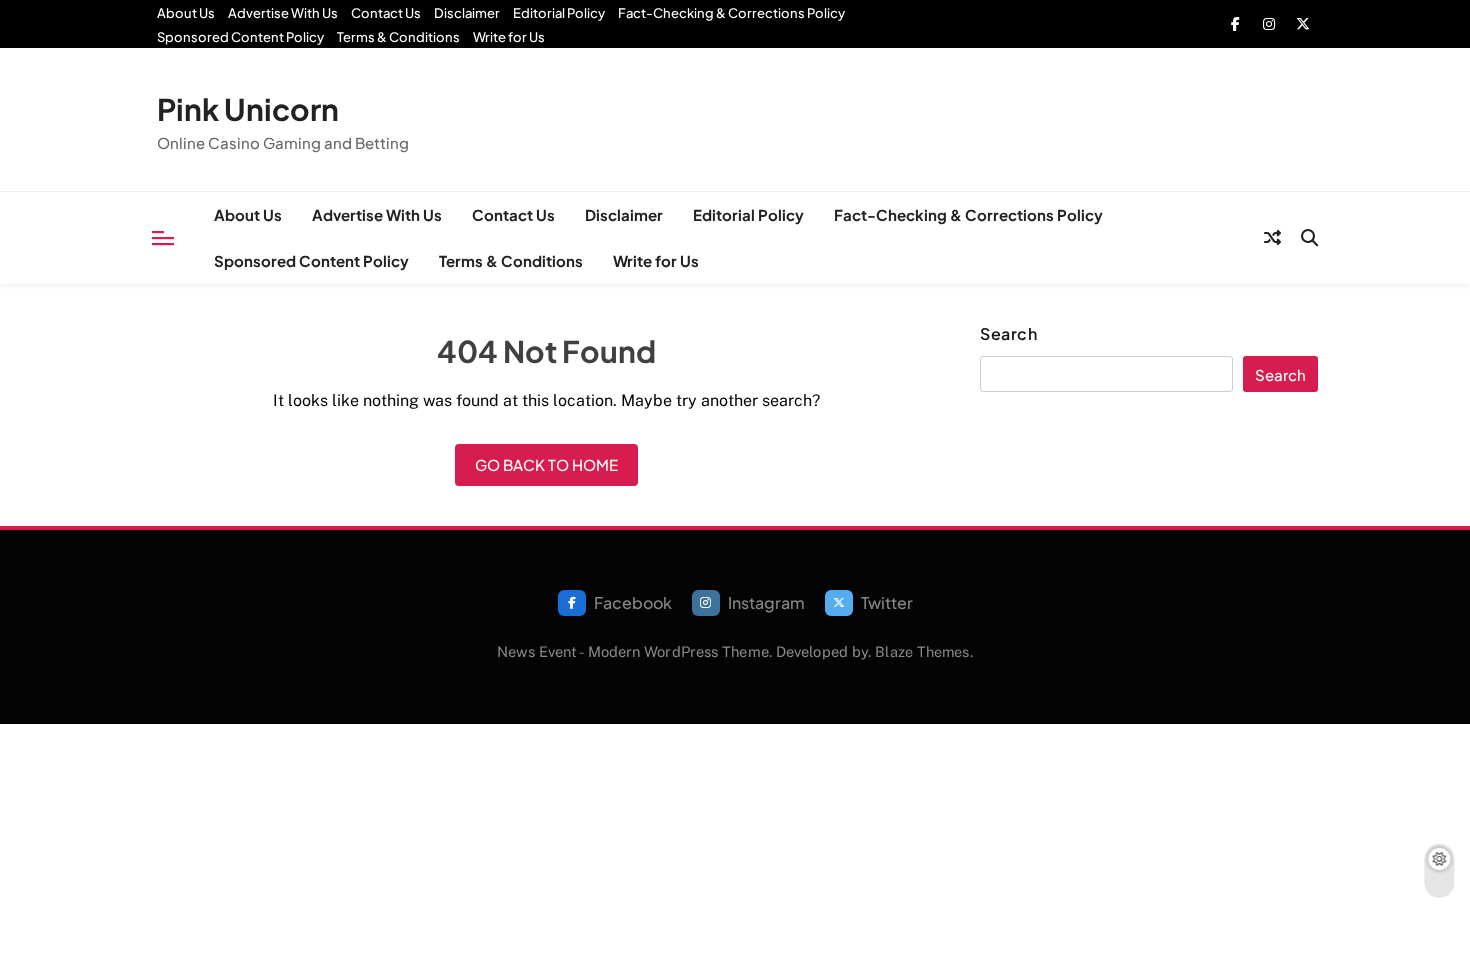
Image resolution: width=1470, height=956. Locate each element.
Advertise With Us (283, 13)
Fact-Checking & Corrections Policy (731, 13)
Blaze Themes (922, 651)
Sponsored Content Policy (240, 37)
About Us (186, 13)
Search (1008, 334)
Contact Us (386, 13)
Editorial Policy (559, 13)
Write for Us (509, 37)
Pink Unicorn (248, 109)
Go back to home (546, 464)
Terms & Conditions (398, 37)
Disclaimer (467, 13)
